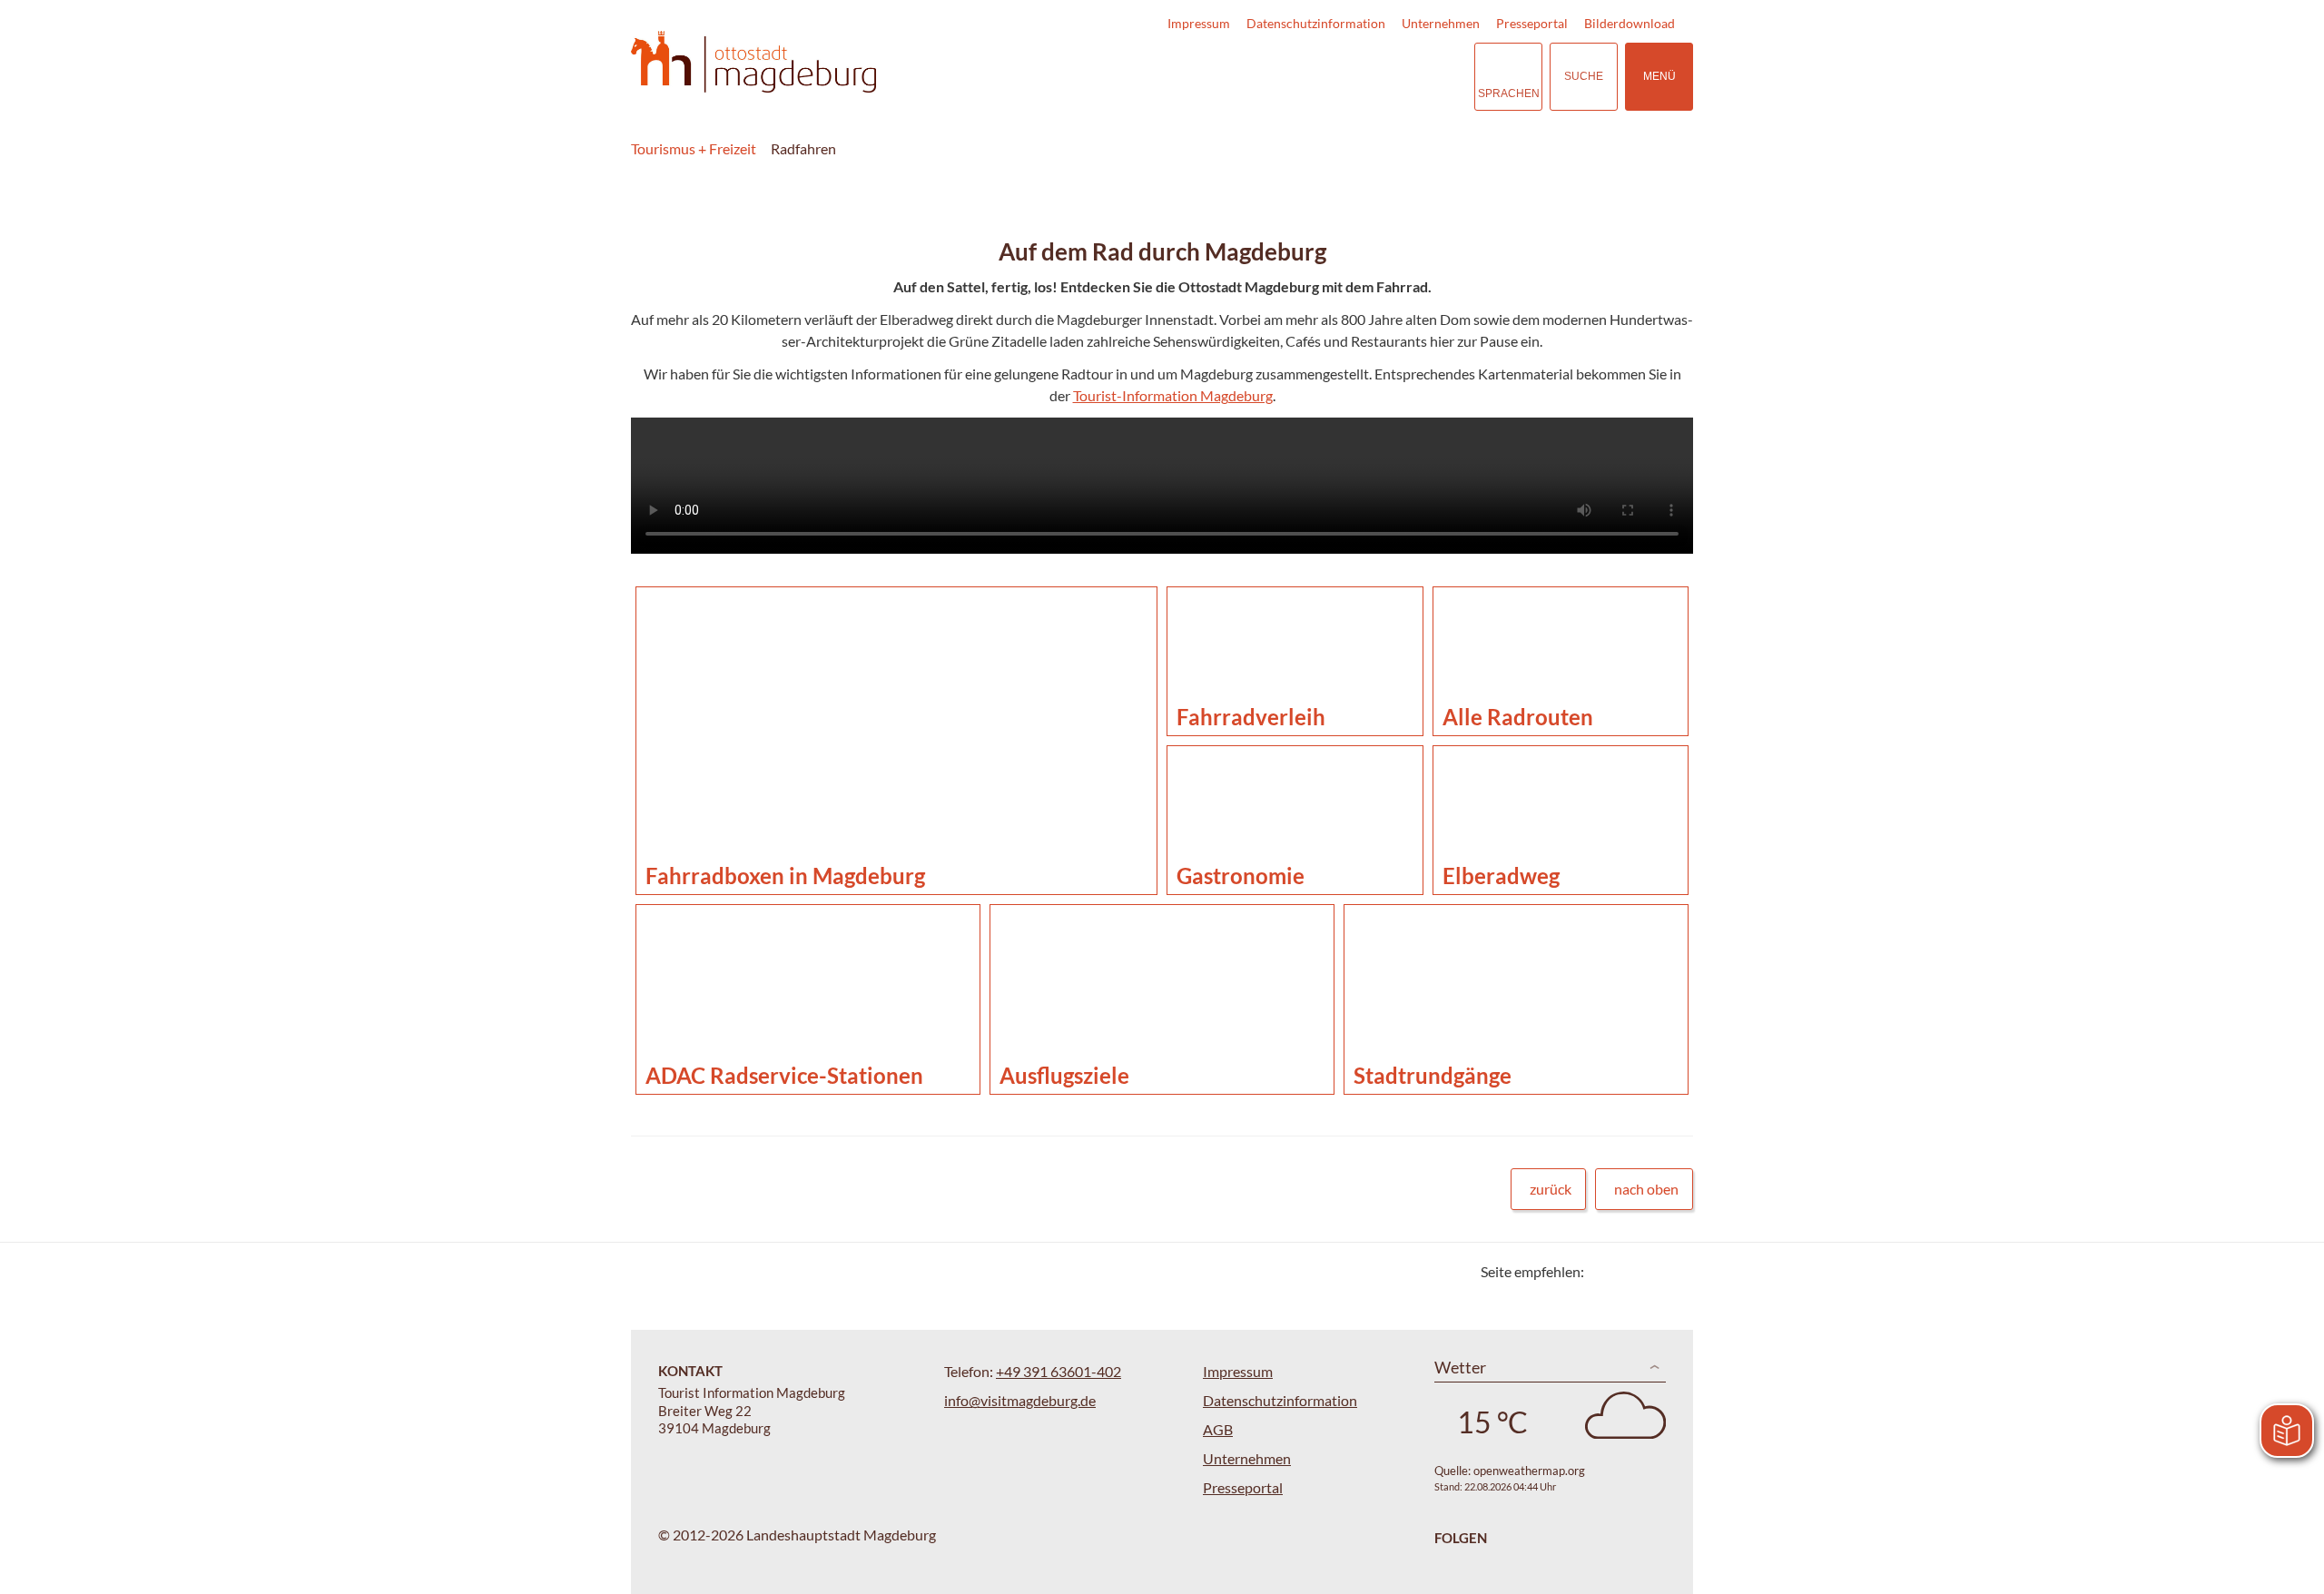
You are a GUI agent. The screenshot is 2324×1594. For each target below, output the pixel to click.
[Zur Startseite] (753, 62)
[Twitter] (1605, 1271)
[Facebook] (1627, 1271)
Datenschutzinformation (1316, 23)
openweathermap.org (1529, 1471)
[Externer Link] (1349, 77)
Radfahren (803, 148)
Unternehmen (1441, 23)
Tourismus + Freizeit (694, 148)
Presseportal (1532, 23)
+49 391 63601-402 (1059, 1371)
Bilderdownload (1630, 23)
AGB (1218, 1429)
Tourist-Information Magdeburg (1173, 395)
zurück (1551, 1189)
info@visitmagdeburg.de (1020, 1400)
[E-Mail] (1650, 1271)
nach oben (1646, 1189)
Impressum (1199, 23)
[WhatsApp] (1673, 1271)
